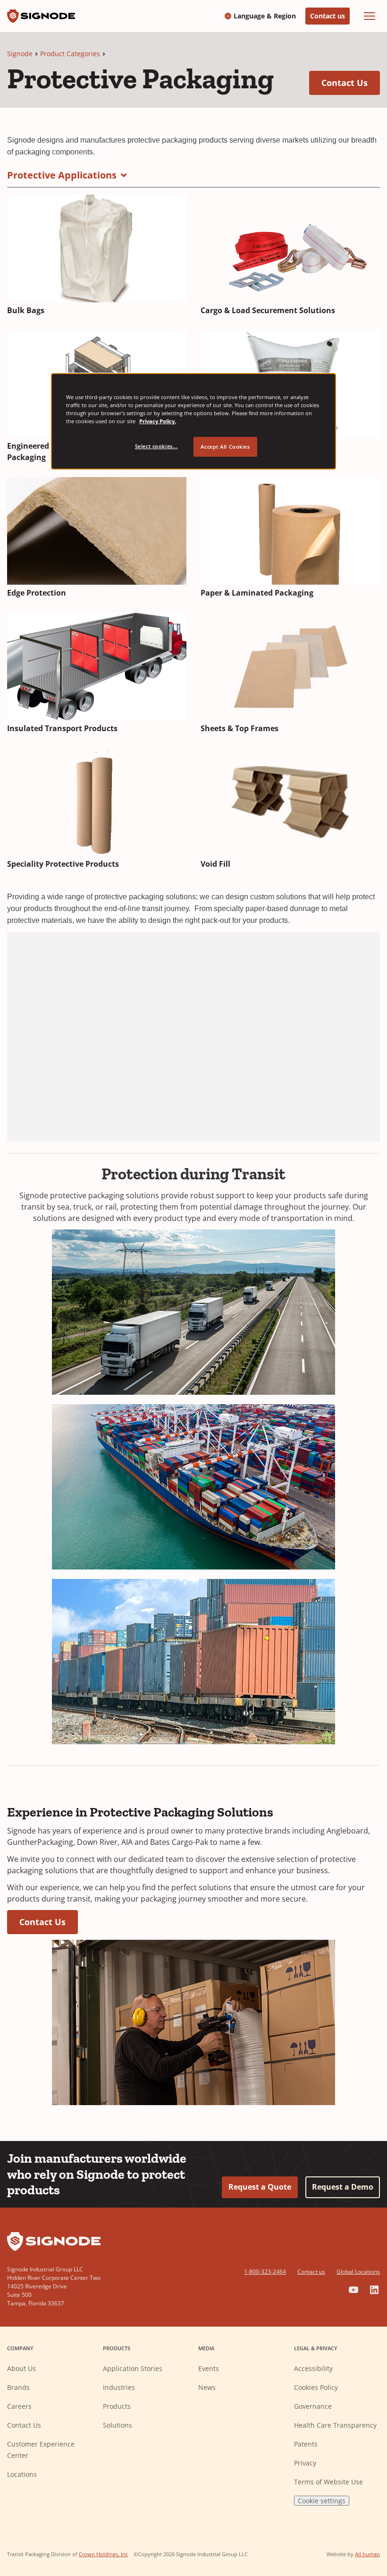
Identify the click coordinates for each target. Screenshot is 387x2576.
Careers (19, 2406)
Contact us (328, 16)
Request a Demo (343, 2187)
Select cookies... (156, 446)
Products (117, 2406)
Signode (20, 54)
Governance (313, 2406)
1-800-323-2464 (265, 2272)
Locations (22, 2474)
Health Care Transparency (335, 2425)
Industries (119, 2387)
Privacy (305, 2463)
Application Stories (133, 2368)
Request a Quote (260, 2187)
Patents (306, 2444)
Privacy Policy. (158, 421)
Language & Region (265, 16)
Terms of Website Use (328, 2482)
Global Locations (358, 2272)
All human (367, 2554)
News (207, 2387)
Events (209, 2368)
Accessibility (313, 2368)
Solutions (118, 2425)
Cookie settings (322, 2501)
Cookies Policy (316, 2387)
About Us (21, 2368)
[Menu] (370, 16)
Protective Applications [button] (62, 175)
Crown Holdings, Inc (103, 2554)
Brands (18, 2387)
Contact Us (351, 82)
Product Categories (70, 54)
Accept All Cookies (225, 447)
